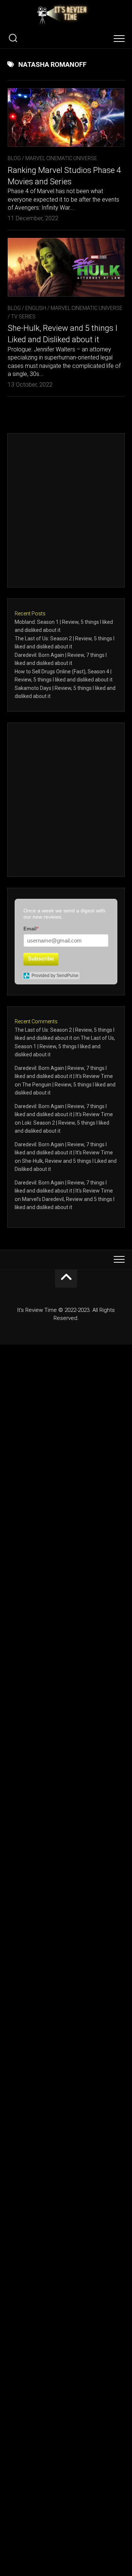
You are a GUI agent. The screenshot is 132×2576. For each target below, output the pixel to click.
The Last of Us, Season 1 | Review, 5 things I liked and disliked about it (65, 1046)
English (36, 308)
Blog (14, 158)
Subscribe (41, 958)
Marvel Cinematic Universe (61, 158)
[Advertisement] (66, 510)
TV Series (23, 316)
